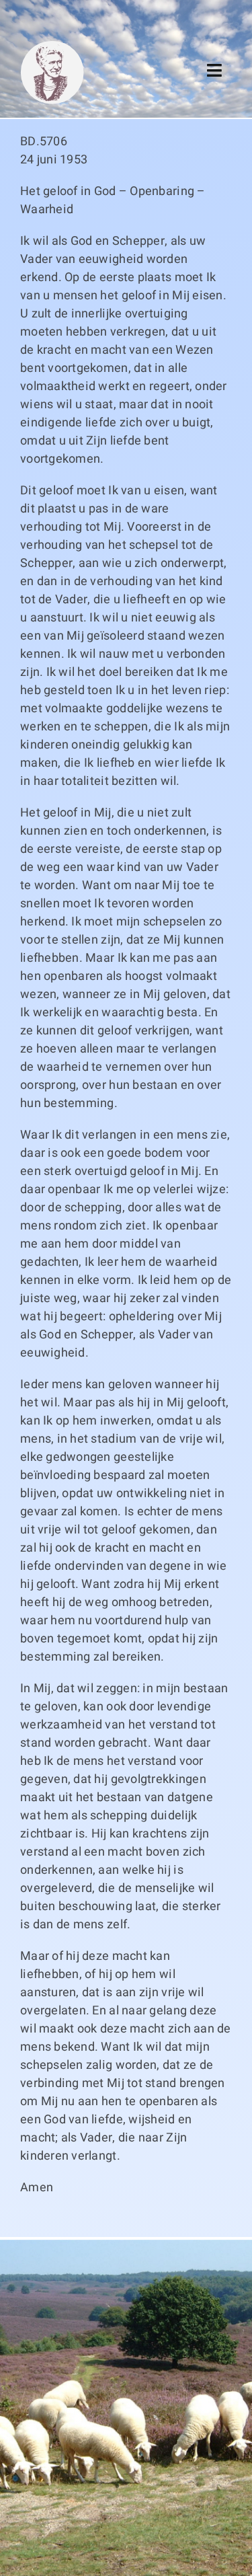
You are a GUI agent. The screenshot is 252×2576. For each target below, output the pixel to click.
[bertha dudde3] (52, 46)
